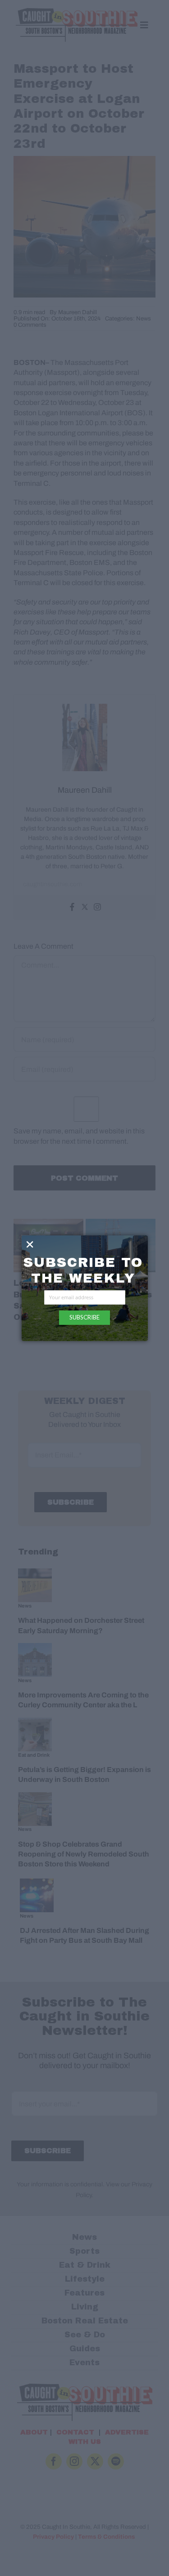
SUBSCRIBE (84, 1317)
